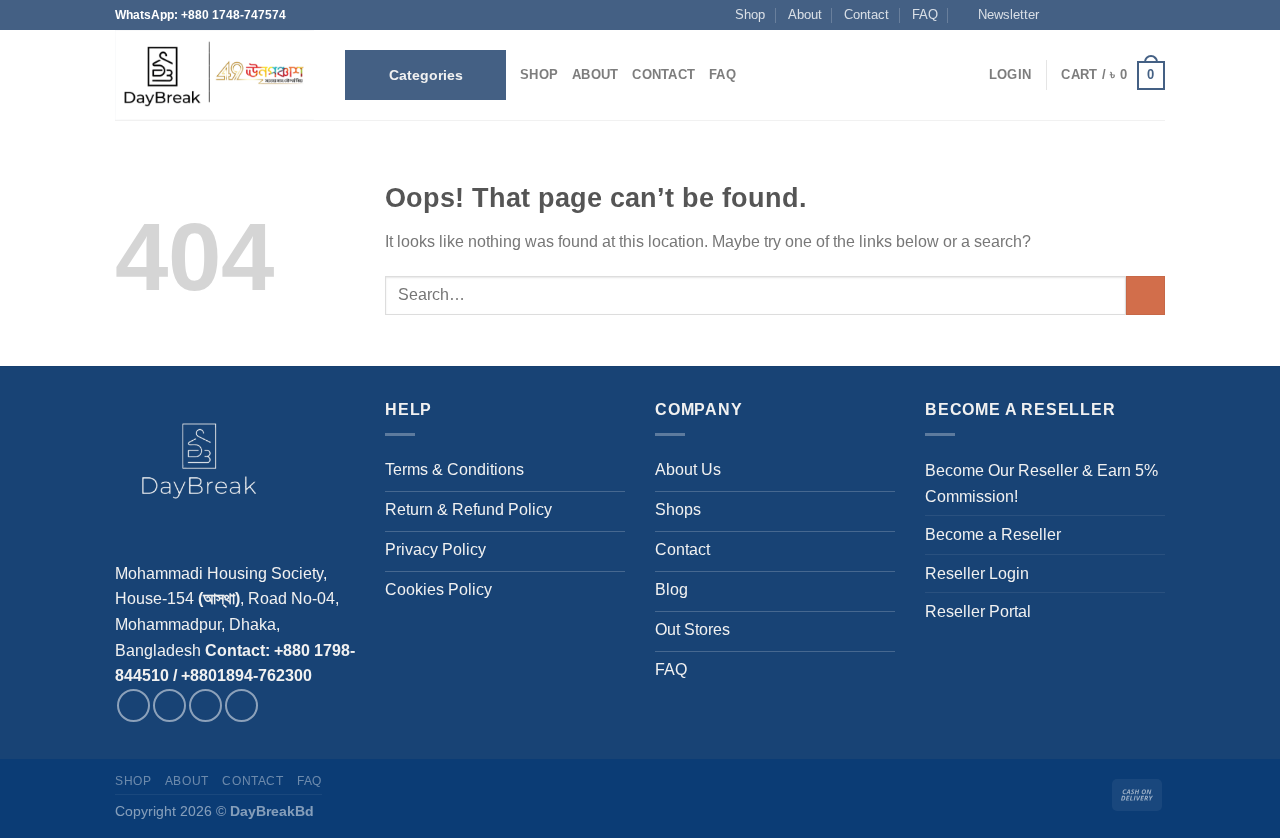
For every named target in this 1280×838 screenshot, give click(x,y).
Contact (866, 14)
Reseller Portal (978, 611)
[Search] (757, 75)
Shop (750, 14)
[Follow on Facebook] (1059, 15)
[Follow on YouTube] (1155, 15)
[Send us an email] (1117, 15)
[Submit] (1145, 295)
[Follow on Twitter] (1098, 15)
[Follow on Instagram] (1079, 15)
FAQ (925, 14)
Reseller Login (977, 573)
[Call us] (1136, 15)
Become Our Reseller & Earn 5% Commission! (1041, 483)
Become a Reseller (993, 534)
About (805, 14)
